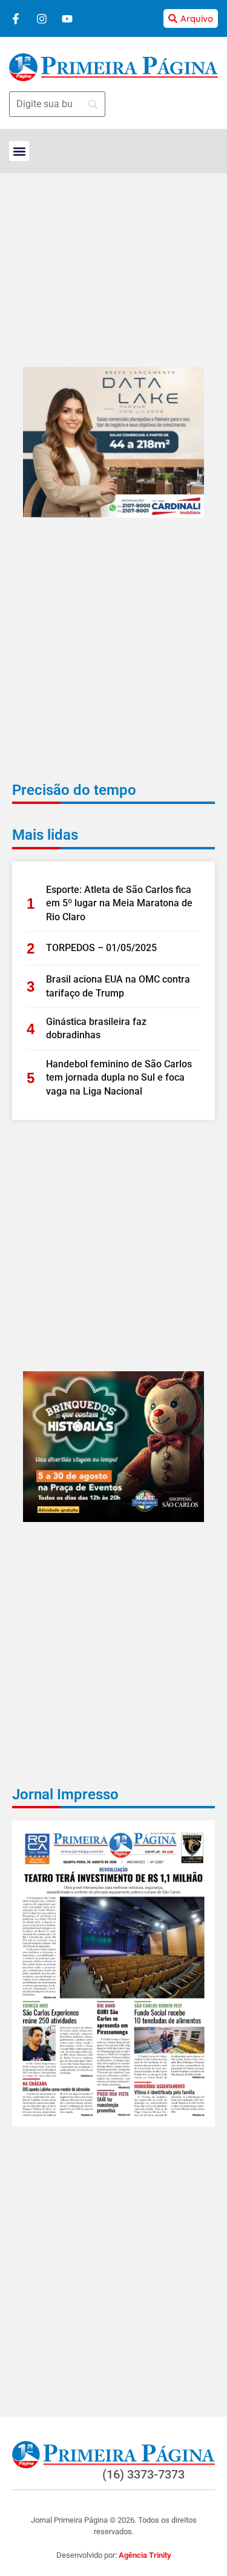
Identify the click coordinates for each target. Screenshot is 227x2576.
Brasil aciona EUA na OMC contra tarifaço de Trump (118, 986)
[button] (19, 151)
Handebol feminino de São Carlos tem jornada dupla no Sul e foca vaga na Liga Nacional (119, 1078)
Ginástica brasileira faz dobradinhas (96, 1028)
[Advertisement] (113, 658)
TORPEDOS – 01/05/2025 (101, 948)
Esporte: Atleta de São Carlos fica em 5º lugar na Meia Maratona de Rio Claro (119, 903)
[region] (113, 2512)
